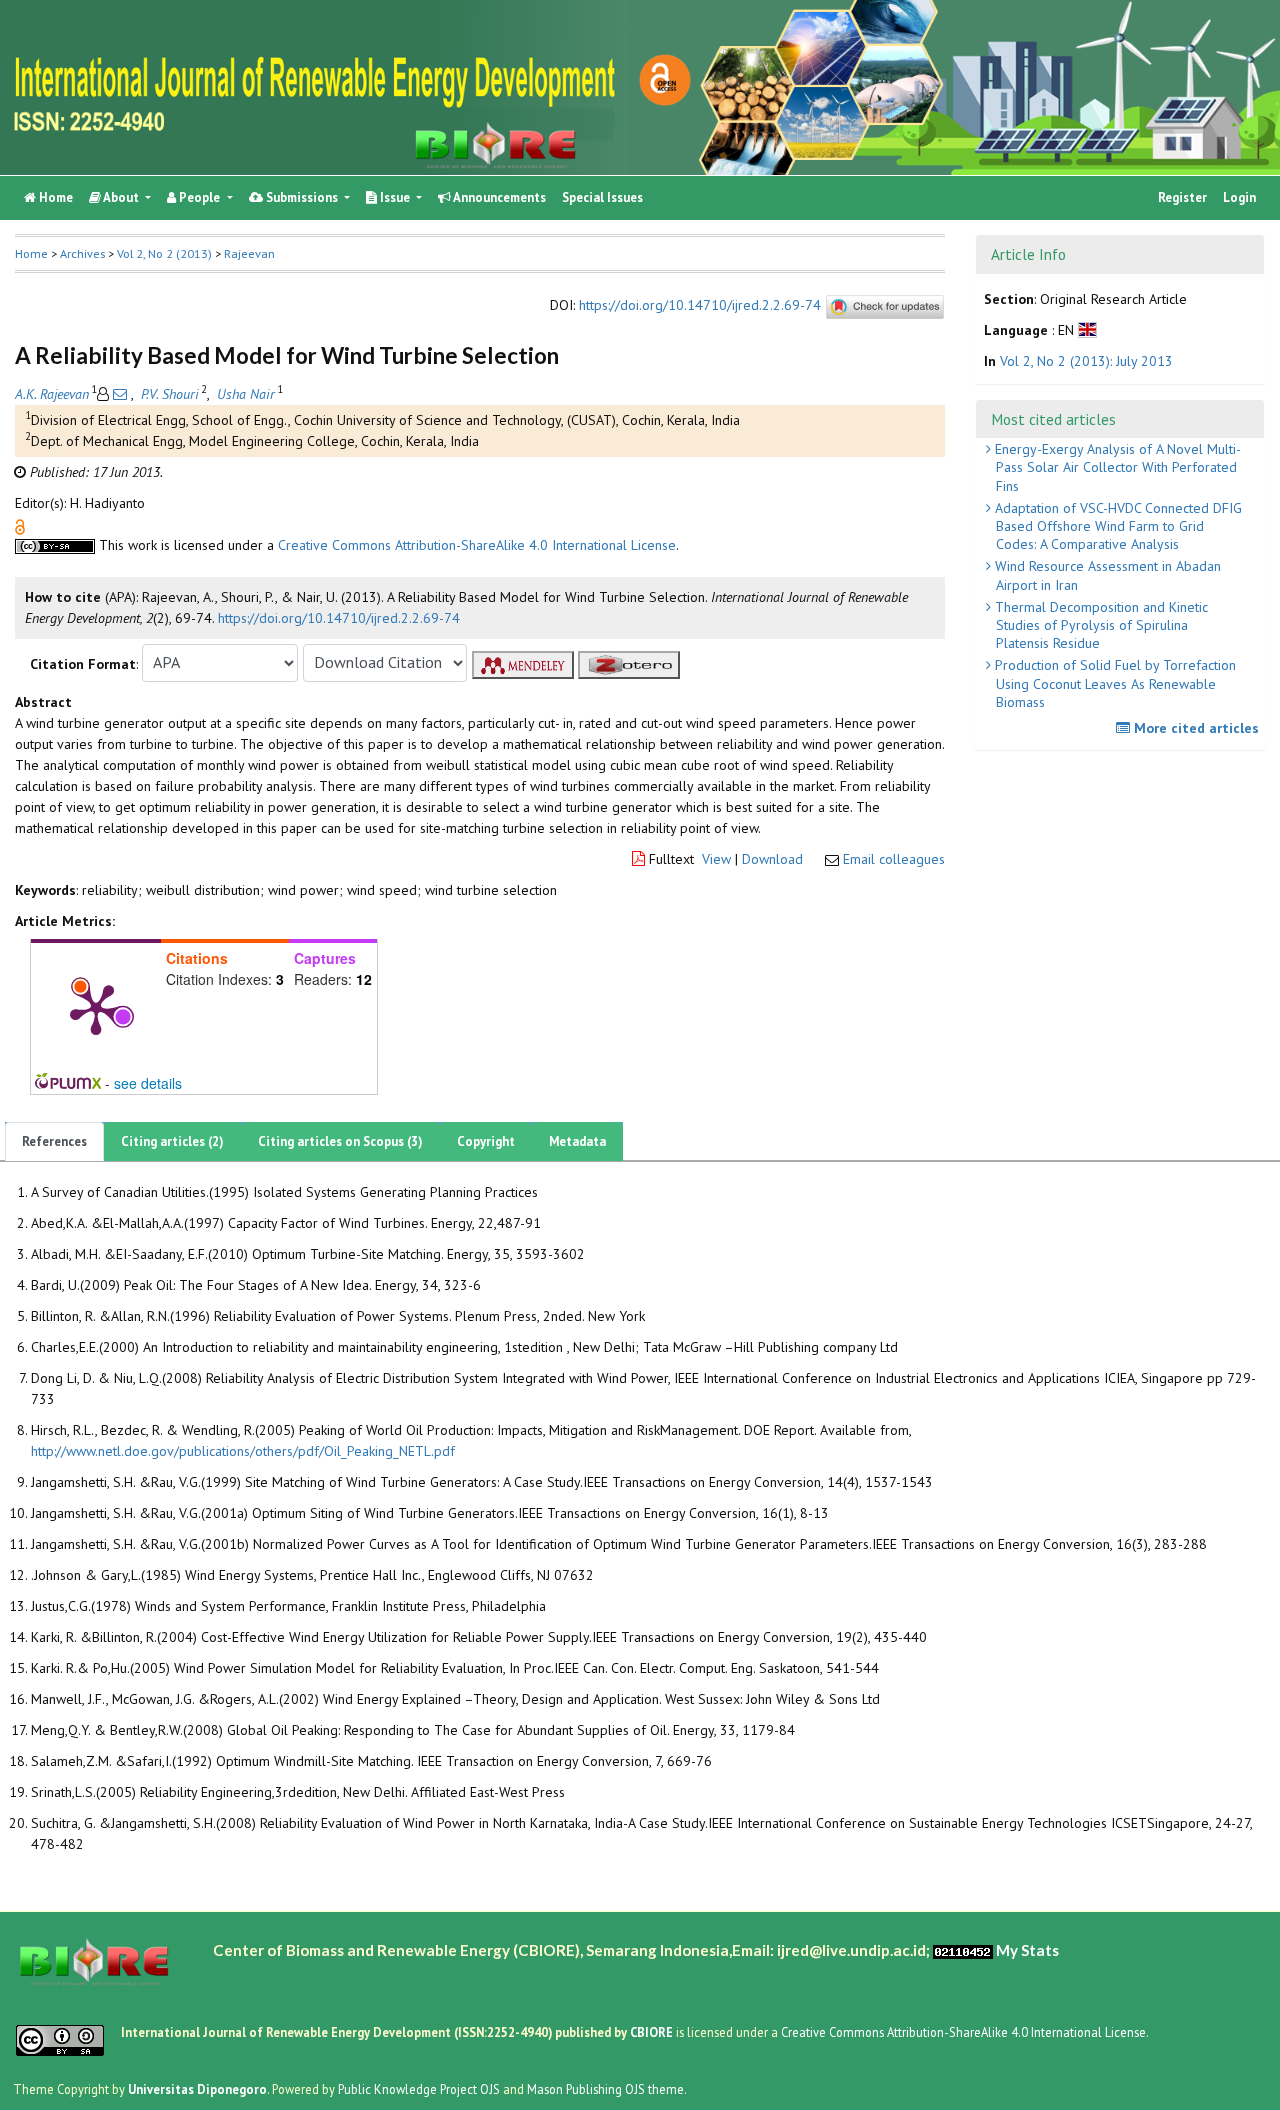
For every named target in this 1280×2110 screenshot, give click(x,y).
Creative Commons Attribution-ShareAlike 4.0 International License (477, 545)
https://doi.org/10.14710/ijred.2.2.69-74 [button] (339, 618)
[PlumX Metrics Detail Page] (96, 1008)
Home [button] (31, 253)
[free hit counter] (963, 1950)
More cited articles (1194, 728)
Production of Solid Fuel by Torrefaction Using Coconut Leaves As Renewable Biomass (1113, 683)
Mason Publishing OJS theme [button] (605, 2089)
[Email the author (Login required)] (120, 394)
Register (1182, 197)
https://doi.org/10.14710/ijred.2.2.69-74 (700, 306)
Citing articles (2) (172, 1141)
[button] (20, 525)
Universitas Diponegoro (197, 2089)
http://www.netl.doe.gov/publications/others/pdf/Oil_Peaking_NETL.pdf (243, 1451)
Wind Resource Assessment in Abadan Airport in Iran (1106, 575)
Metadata (577, 1141)
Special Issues (602, 197)
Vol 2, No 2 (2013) (164, 253)
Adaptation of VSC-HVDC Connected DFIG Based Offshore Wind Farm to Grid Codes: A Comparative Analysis (1116, 526)
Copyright (486, 1141)
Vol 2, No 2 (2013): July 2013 (1086, 361)
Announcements (498, 197)
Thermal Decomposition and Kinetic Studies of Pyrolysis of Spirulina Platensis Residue (1099, 625)
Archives (82, 253)
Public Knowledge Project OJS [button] (419, 2089)
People (199, 197)
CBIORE (653, 2032)
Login (1239, 197)
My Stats (1027, 1950)
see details (148, 1083)
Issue (395, 197)
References (54, 1141)
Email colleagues (894, 859)
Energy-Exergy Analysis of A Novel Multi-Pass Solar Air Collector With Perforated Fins (1116, 467)
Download (772, 859)
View (716, 859)
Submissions (302, 197)
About (121, 197)
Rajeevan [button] (249, 253)
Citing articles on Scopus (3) (340, 1141)
